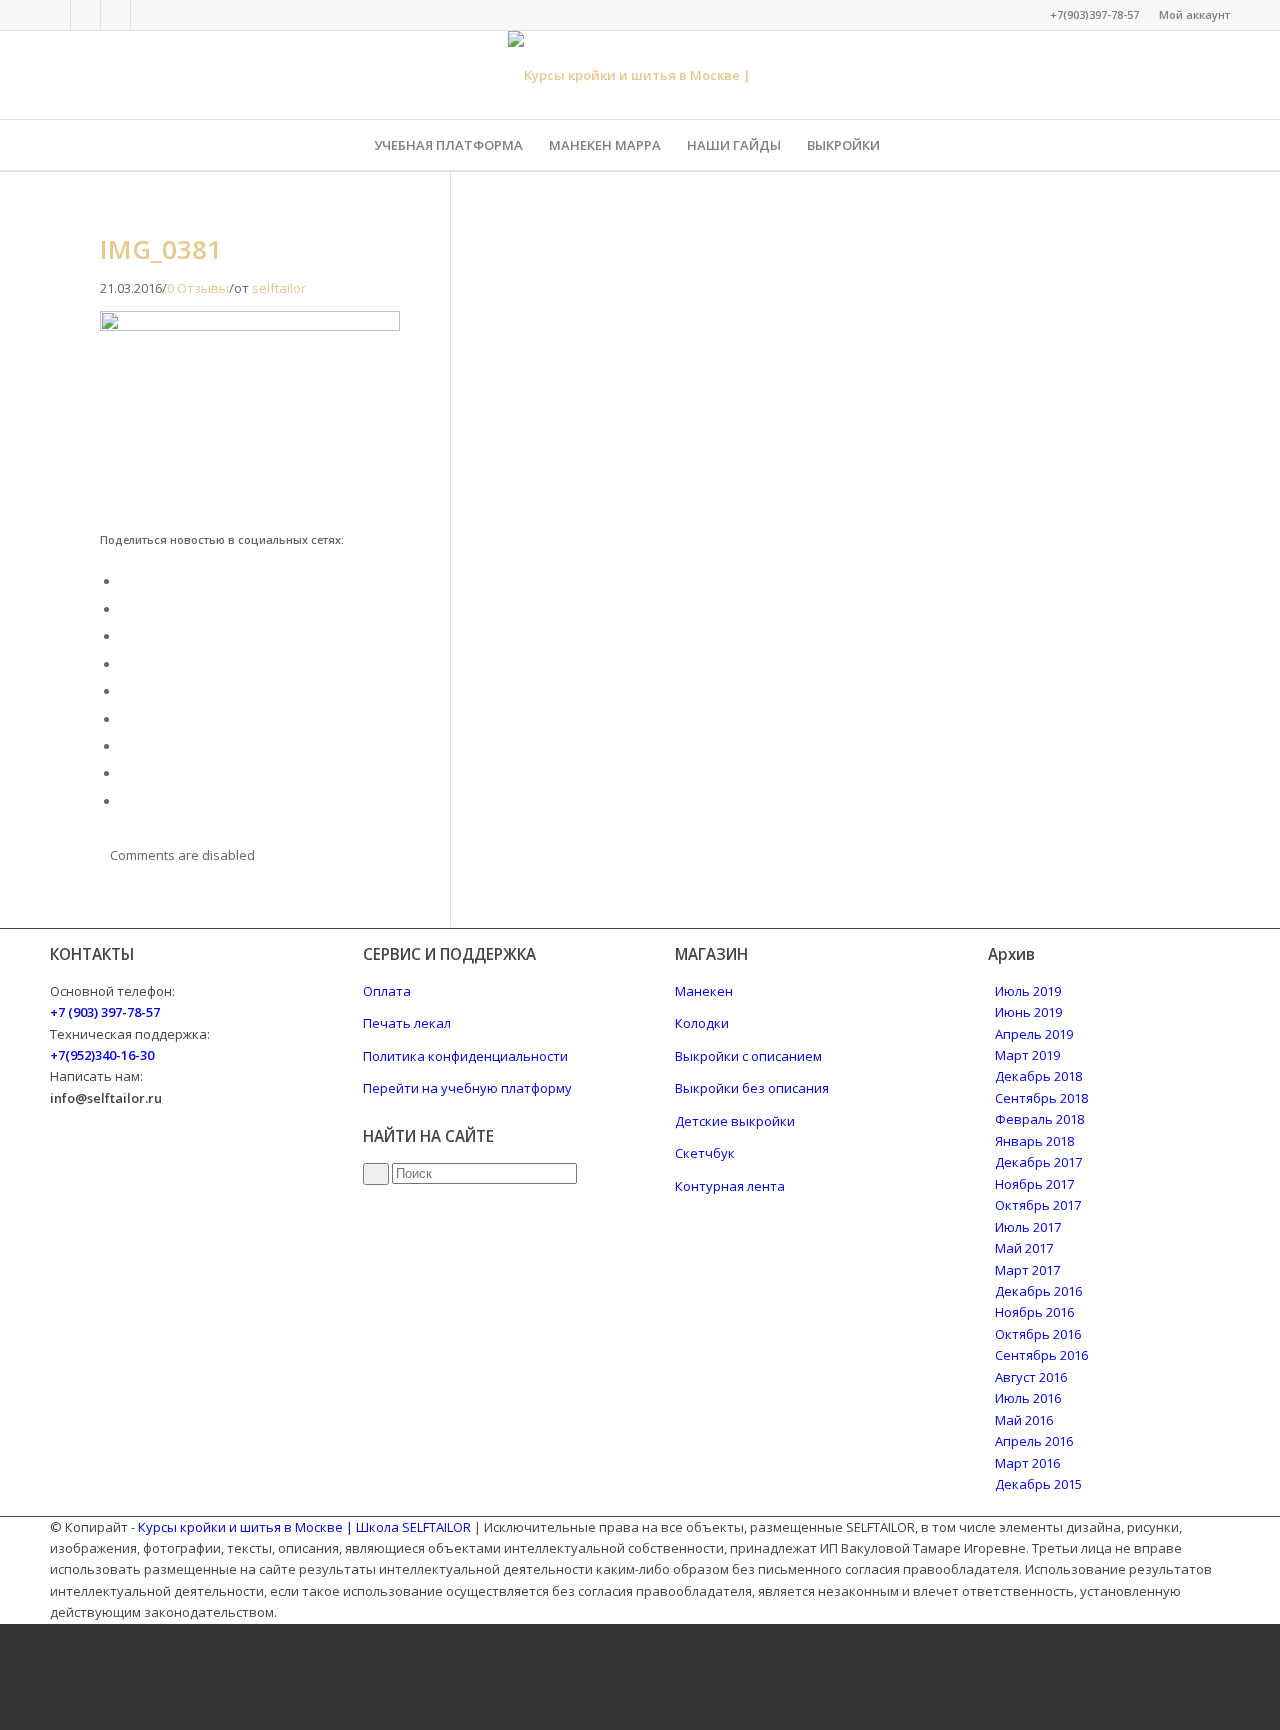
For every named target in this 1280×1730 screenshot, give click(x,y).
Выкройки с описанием (748, 1056)
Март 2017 (1027, 1270)
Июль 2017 (1028, 1227)
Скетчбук (705, 1153)
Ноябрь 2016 (1034, 1312)
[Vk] (85, 15)
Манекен (704, 991)
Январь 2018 (1034, 1141)
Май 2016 (1024, 1420)
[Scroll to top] (5, 1634)
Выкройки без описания (752, 1088)
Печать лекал (407, 1023)
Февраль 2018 (1039, 1119)
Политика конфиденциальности (465, 1056)
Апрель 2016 (1034, 1441)
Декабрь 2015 (1038, 1484)
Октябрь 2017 (1038, 1205)
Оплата (387, 991)
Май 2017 (1024, 1248)
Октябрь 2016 (1038, 1334)
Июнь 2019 (1028, 1012)
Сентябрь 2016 (1041, 1355)
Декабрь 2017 (1038, 1162)
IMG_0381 (161, 249)
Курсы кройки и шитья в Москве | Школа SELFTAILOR (304, 1527)
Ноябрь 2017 (1034, 1184)
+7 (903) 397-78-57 (105, 1012)
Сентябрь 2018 (1041, 1098)
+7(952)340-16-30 (102, 1055)
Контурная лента (730, 1186)
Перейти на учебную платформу (467, 1088)
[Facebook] (55, 15)
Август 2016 (1031, 1377)
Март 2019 (1027, 1055)
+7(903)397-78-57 (1094, 14)
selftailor (279, 288)
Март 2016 (1027, 1463)
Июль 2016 (1028, 1398)
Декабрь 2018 (1038, 1076)
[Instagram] (115, 15)
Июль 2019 (1028, 991)
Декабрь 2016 (1038, 1291)
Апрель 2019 (1034, 1034)
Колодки (702, 1023)
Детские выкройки (735, 1121)
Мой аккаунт (1194, 14)
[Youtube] (146, 15)
